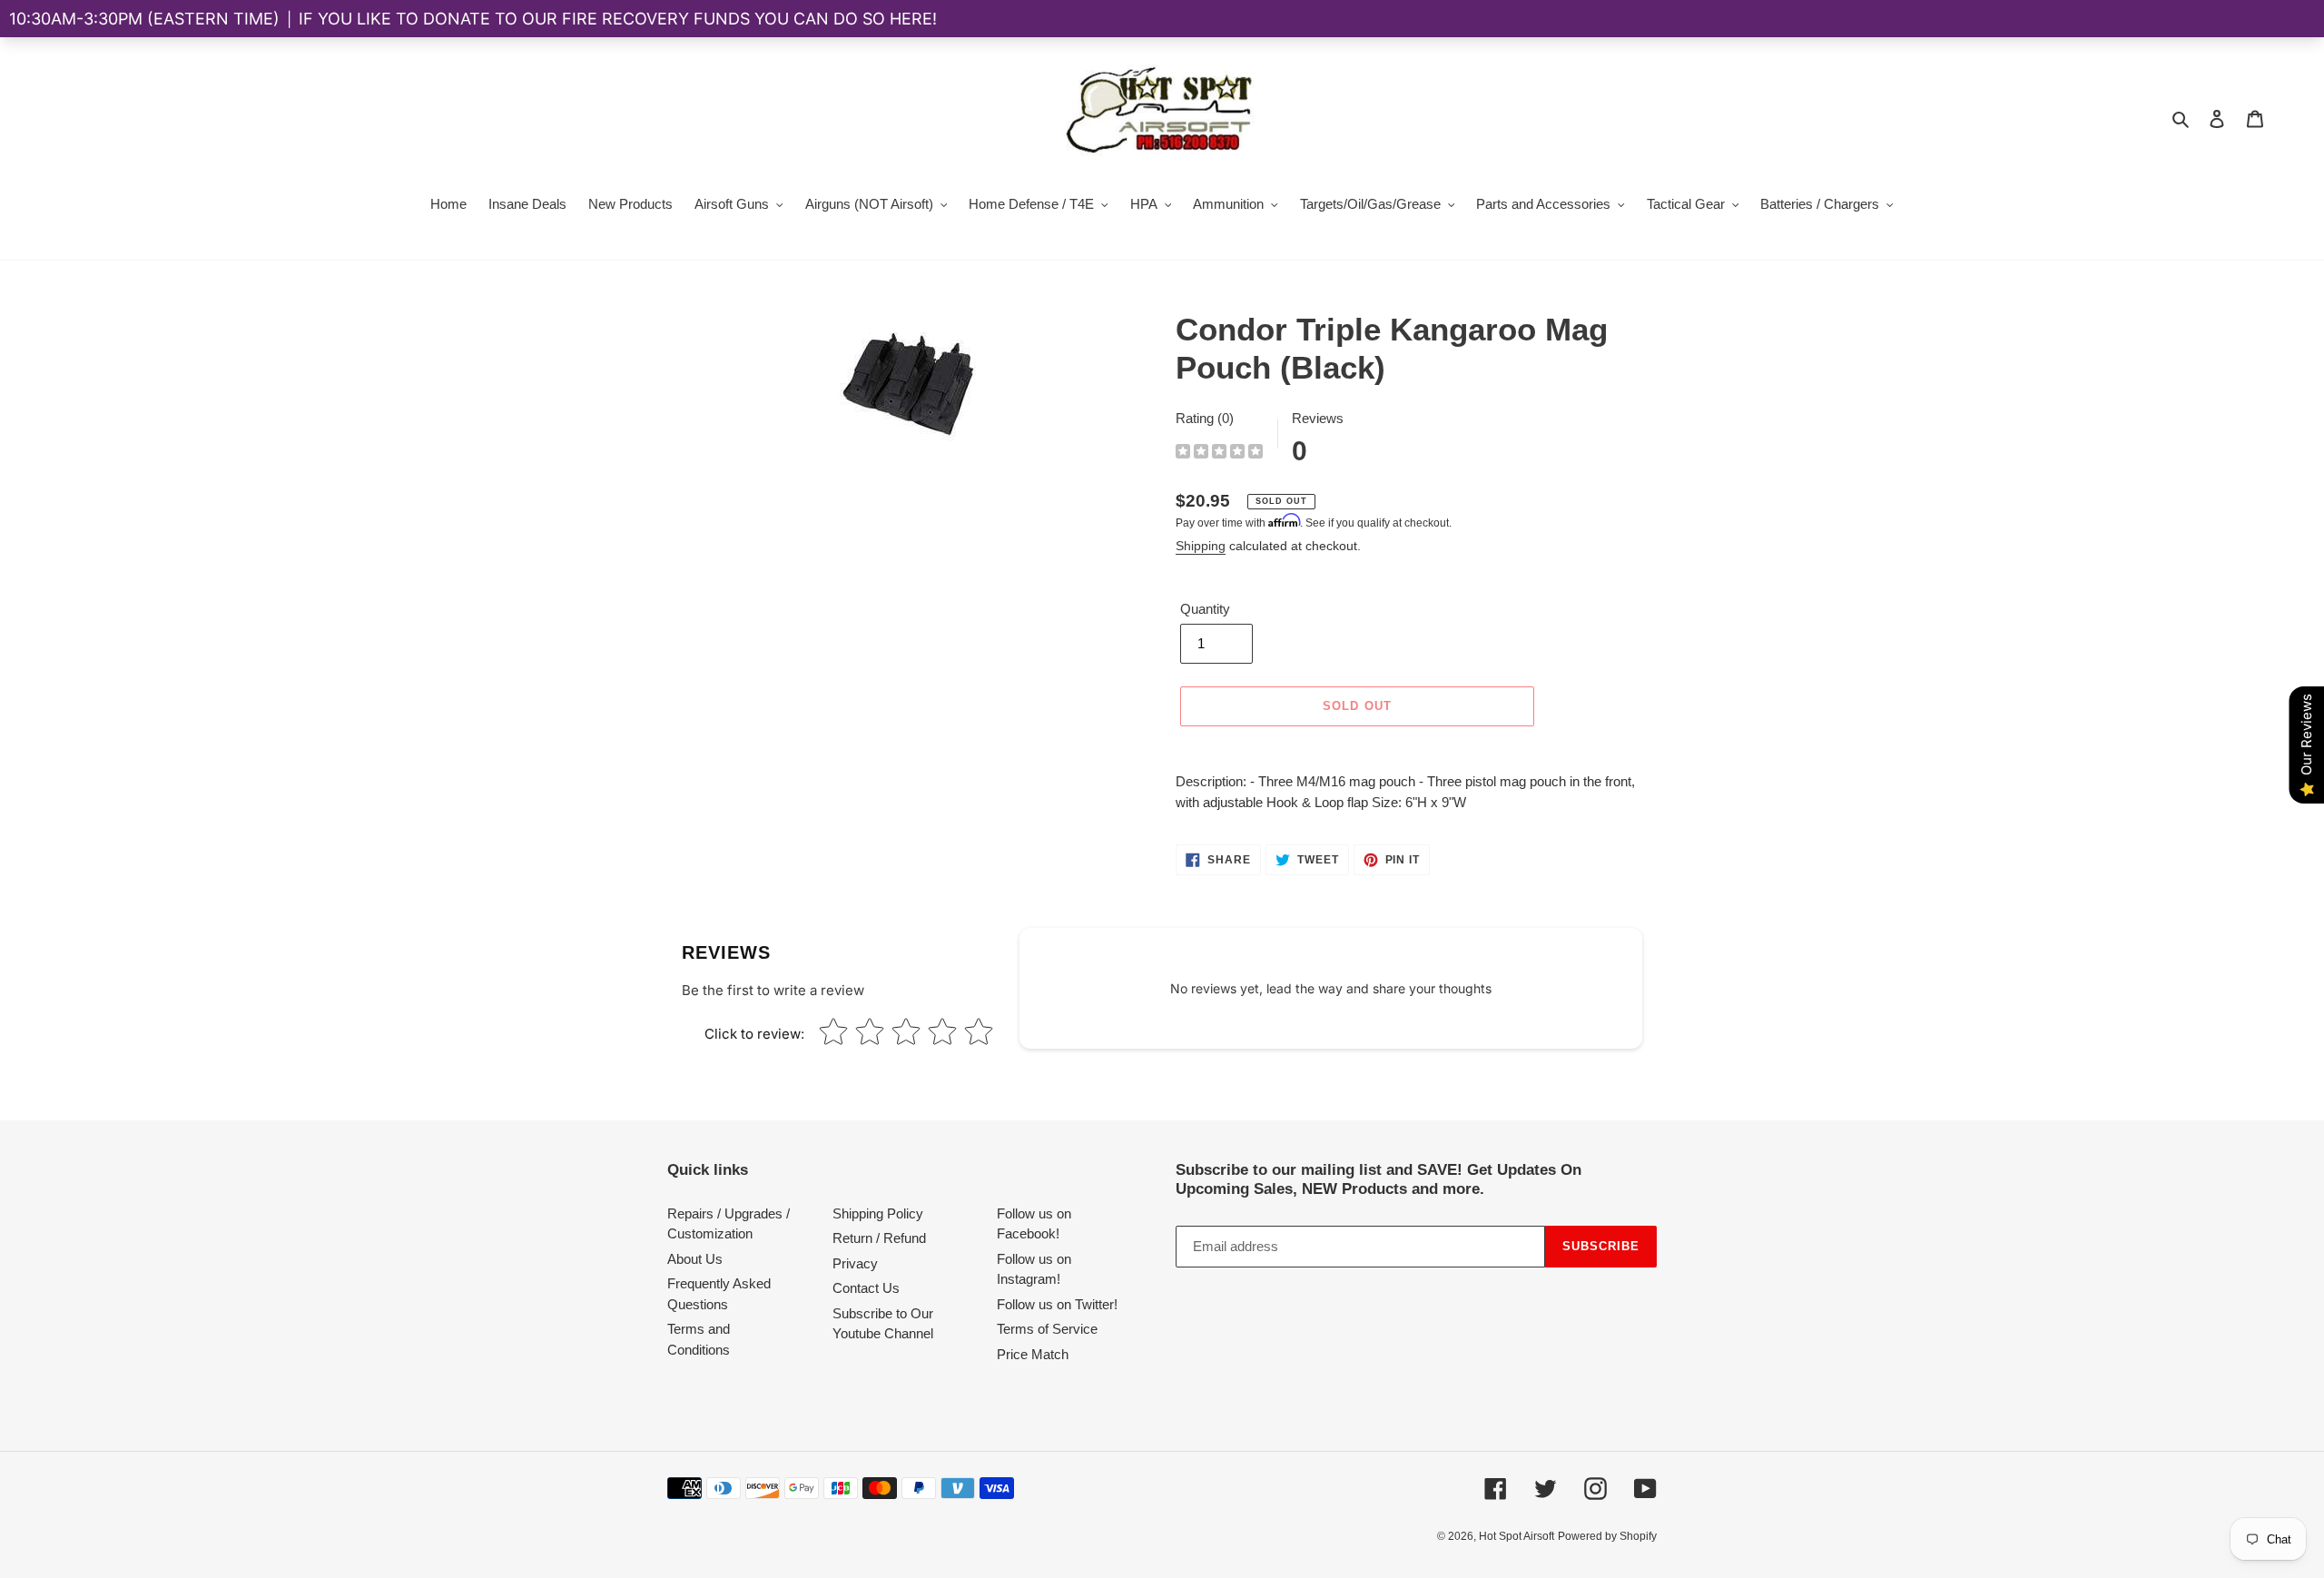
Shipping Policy (878, 1213)
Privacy (855, 1263)
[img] (1219, 454)
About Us (695, 1259)
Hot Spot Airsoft (1517, 1536)
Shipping (1201, 546)
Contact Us (866, 1288)
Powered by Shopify (1607, 1536)
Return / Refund (879, 1238)
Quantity (1205, 609)
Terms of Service (1047, 1329)
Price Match (1033, 1354)
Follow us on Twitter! (1057, 1304)
